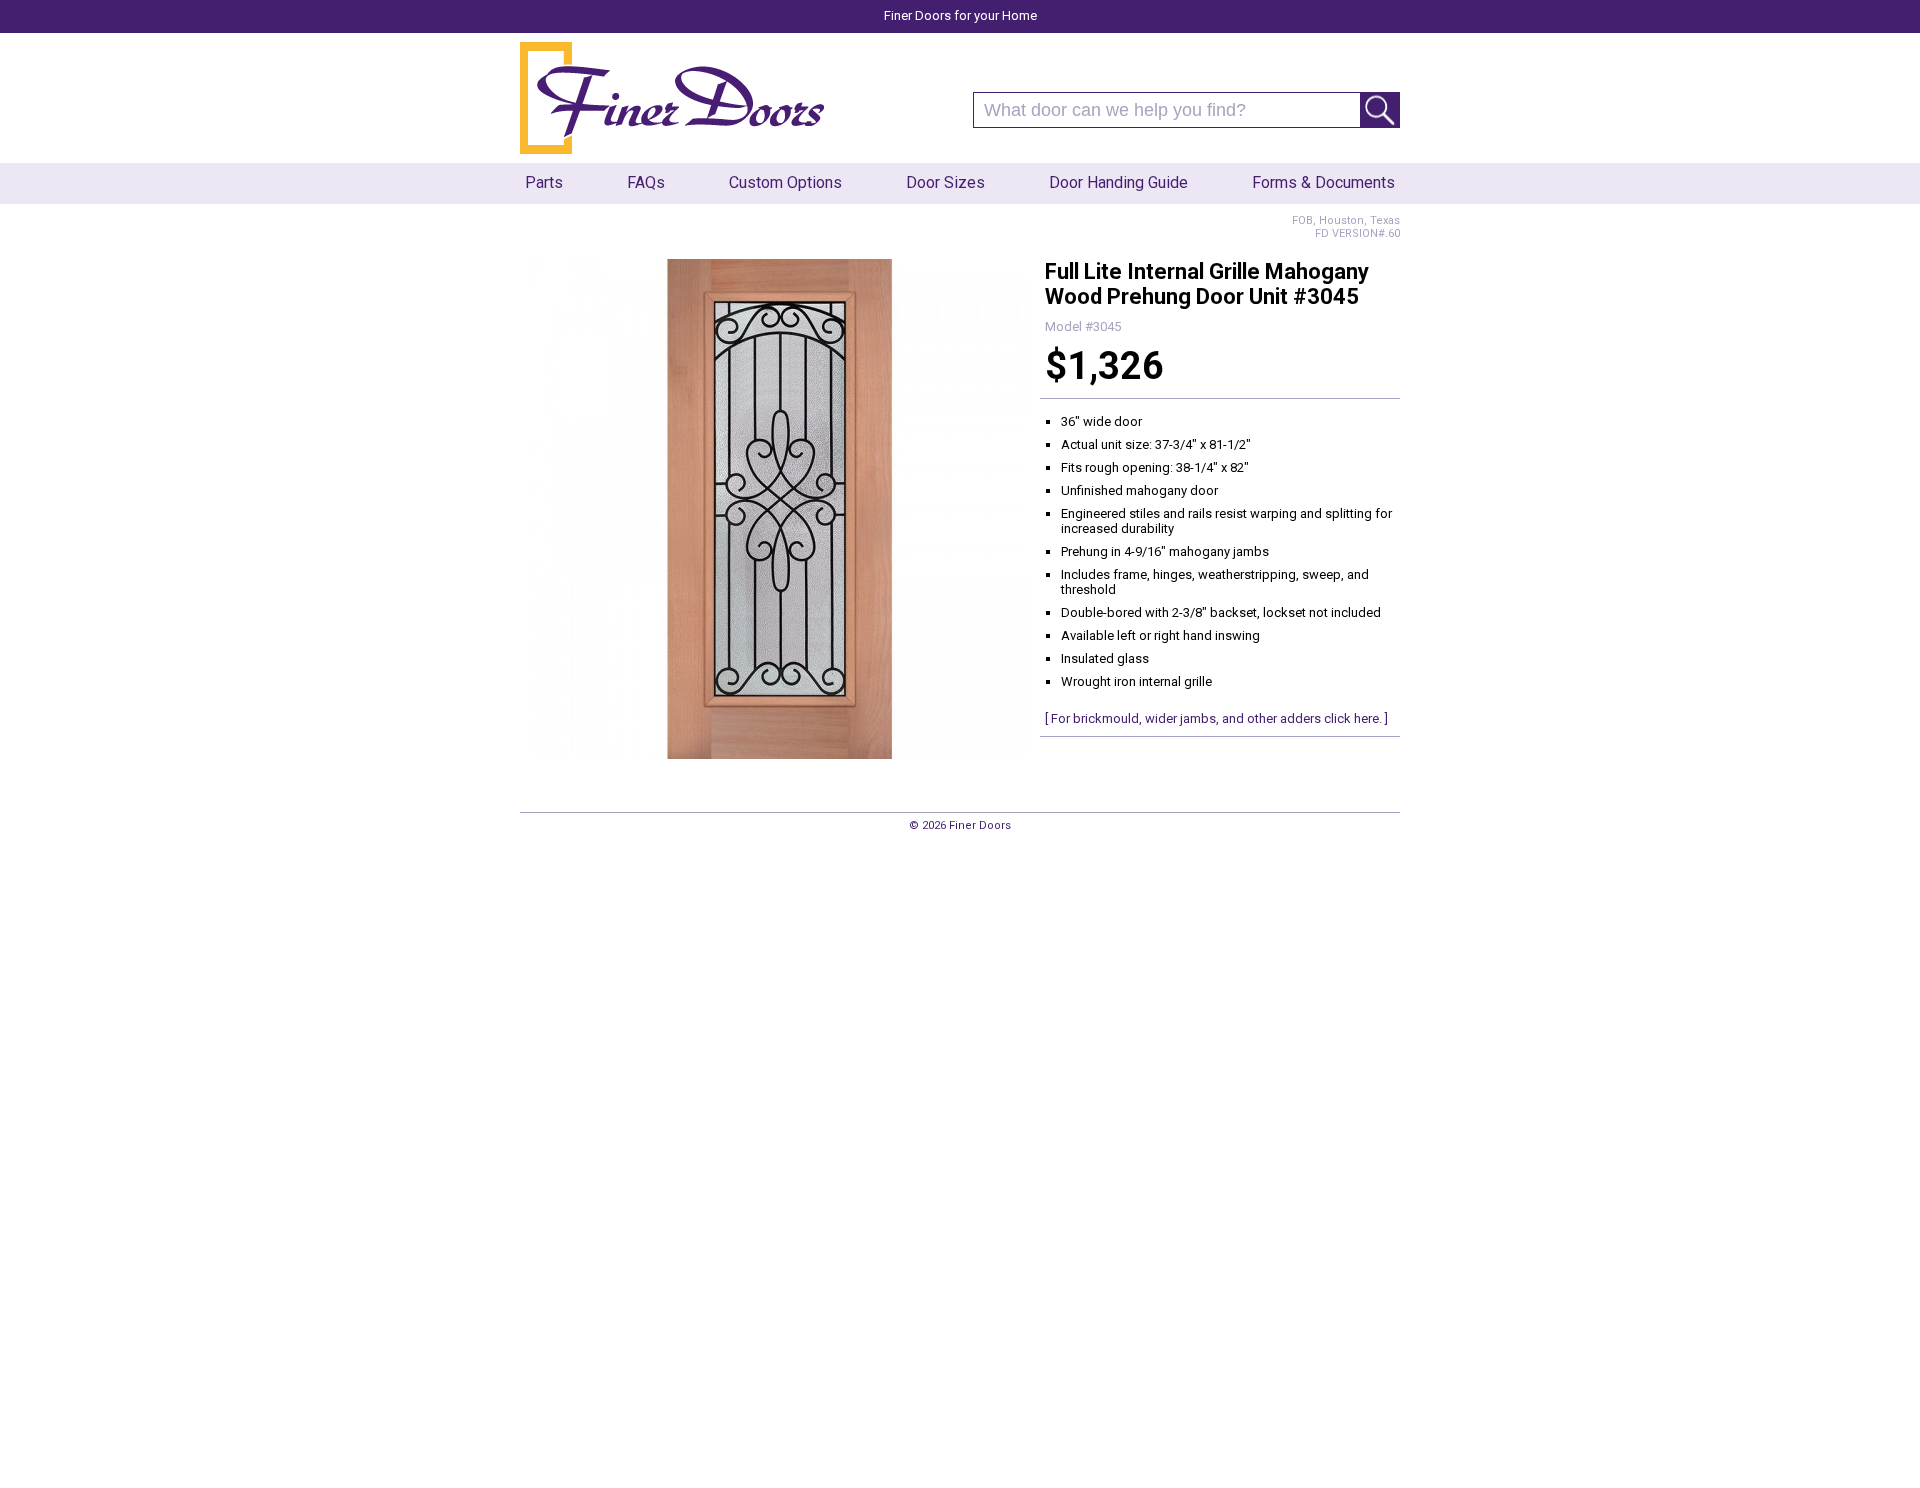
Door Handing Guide (1118, 182)
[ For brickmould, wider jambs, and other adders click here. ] (1216, 718)
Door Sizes (945, 182)
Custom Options (785, 182)
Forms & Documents (1323, 182)
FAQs (646, 182)
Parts (544, 182)
